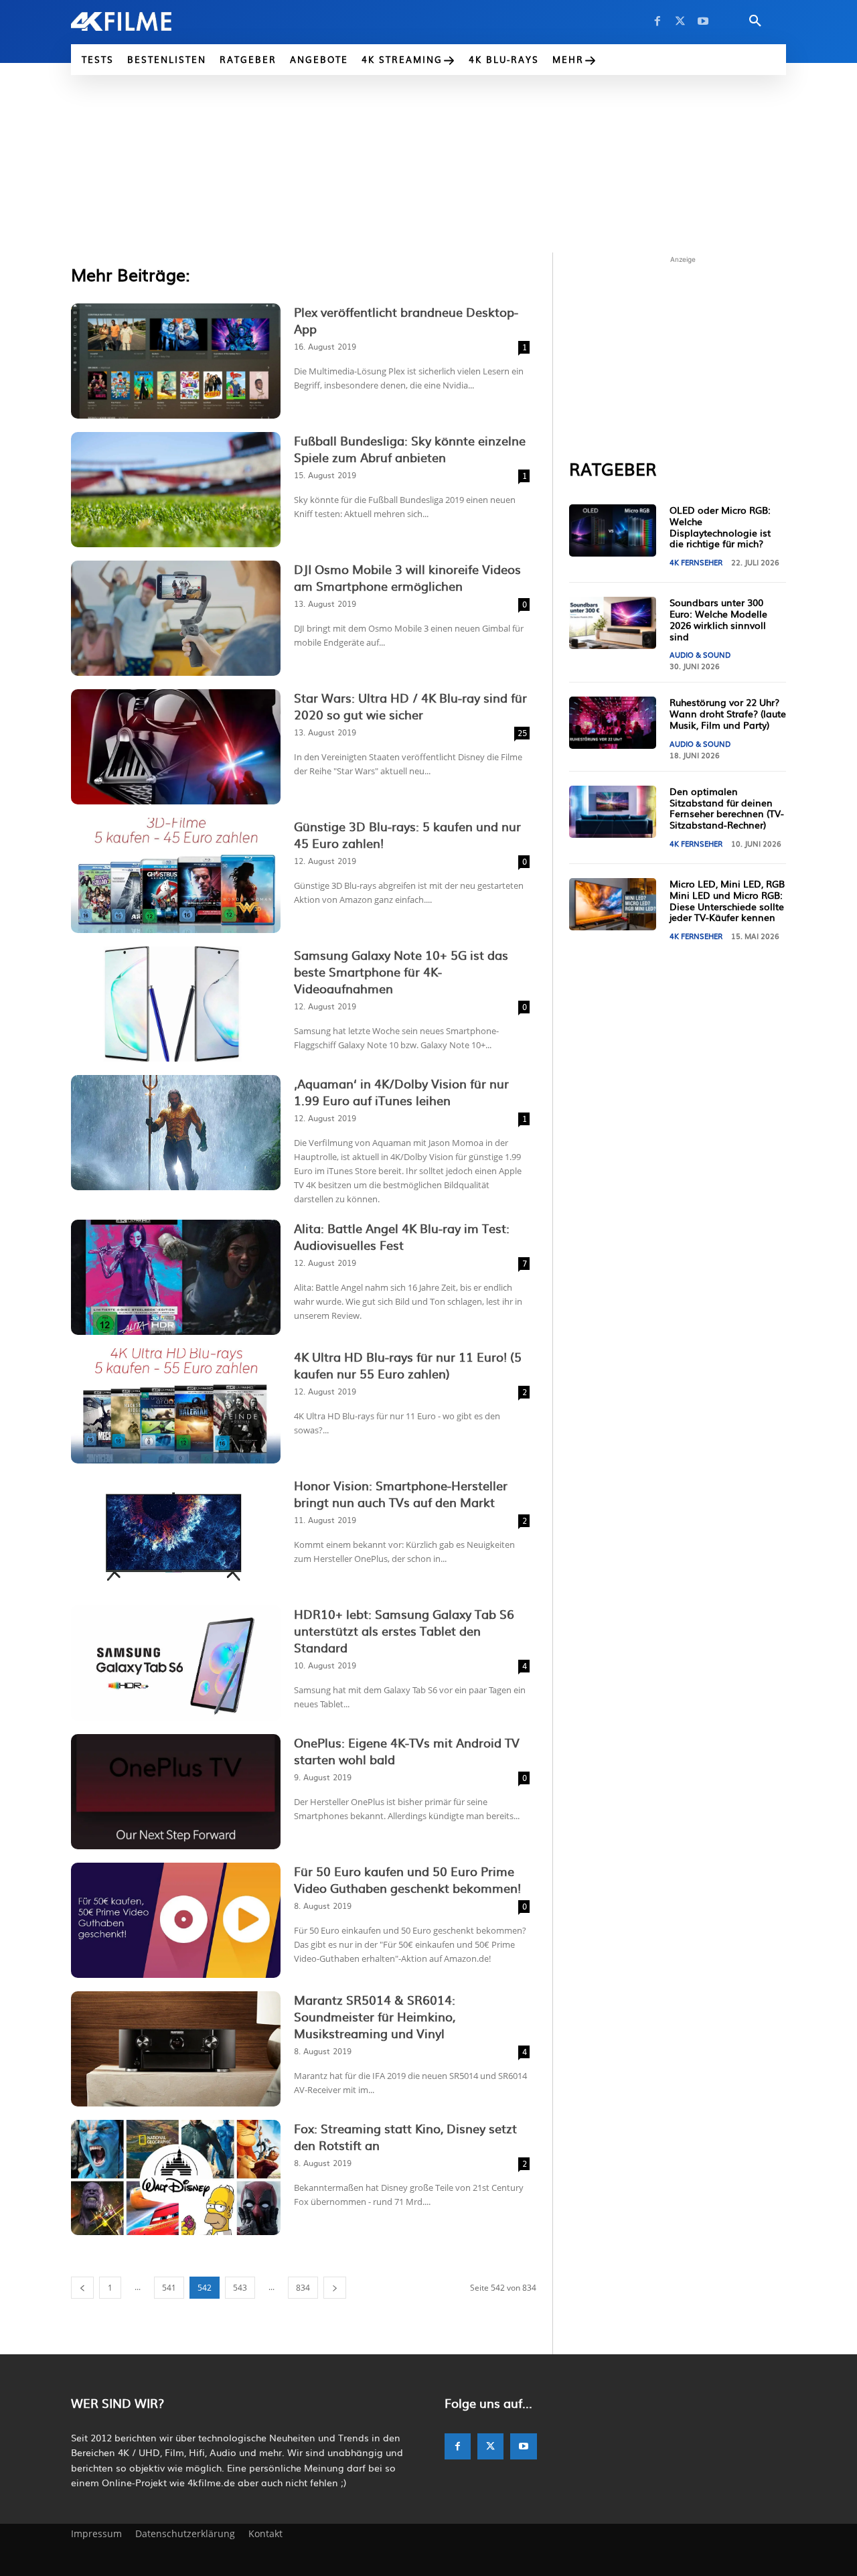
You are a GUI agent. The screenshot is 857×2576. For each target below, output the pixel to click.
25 (522, 733)
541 (169, 2288)
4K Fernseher (696, 562)
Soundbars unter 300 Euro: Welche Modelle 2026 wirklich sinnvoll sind (718, 619)
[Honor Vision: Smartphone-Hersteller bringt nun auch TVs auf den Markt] (176, 1534)
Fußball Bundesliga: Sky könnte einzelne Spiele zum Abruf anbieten (410, 449)
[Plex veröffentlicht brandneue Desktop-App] (176, 361)
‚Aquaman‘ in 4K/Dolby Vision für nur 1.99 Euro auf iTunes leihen (401, 1092)
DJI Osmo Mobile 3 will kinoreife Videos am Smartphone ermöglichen (407, 577)
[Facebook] (657, 21)
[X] (680, 21)
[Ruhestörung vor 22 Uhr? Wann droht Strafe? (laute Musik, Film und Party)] (613, 723)
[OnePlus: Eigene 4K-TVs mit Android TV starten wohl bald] (176, 1792)
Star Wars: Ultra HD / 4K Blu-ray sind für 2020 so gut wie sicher (410, 706)
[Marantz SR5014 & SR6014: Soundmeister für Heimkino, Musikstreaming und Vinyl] (176, 2049)
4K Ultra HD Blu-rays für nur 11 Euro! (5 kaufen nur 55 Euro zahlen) (408, 1365)
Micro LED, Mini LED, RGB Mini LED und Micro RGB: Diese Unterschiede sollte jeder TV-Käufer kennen (727, 900)
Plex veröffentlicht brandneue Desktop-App (406, 320)
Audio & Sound (700, 654)
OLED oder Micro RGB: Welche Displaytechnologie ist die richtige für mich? (720, 526)
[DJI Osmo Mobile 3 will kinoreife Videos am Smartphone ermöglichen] (176, 618)
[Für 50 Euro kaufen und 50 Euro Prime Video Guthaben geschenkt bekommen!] (176, 1920)
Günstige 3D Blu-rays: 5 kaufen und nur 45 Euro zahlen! (407, 835)
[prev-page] (82, 2288)
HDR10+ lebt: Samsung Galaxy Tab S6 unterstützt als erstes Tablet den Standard (404, 1631)
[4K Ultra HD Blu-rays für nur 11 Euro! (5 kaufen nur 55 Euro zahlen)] (176, 1406)
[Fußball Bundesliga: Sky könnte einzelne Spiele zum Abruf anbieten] (176, 490)
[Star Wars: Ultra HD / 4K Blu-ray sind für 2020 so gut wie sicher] (176, 747)
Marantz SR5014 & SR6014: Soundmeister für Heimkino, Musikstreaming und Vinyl (375, 2016)
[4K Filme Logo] (142, 21)
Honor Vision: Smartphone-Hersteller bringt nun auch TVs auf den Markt (401, 1494)
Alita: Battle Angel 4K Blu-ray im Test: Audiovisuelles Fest (402, 1236)
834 (303, 2288)
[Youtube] (703, 21)
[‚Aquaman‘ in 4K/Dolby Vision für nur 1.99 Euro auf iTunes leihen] (176, 1133)
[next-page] (335, 2288)
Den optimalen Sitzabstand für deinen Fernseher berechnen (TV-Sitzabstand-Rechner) (727, 808)
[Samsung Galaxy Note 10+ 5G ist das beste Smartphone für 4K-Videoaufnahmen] (176, 1004)
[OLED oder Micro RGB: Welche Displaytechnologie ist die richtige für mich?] (613, 530)
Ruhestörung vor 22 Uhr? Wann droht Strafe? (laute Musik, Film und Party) (728, 713)
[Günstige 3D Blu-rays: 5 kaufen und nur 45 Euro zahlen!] (176, 875)
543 (240, 2288)
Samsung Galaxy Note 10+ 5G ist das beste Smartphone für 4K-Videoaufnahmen (401, 972)
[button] (755, 21)
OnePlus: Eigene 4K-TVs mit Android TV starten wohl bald (407, 1751)
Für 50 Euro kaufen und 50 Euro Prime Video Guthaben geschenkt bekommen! (407, 1879)
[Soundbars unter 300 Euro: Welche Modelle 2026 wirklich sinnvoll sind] (613, 623)
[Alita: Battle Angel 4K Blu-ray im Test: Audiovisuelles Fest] (176, 1277)
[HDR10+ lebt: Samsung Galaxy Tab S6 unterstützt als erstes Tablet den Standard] (176, 1663)
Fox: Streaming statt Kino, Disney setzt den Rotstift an (405, 2137)
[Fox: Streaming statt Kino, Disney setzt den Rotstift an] (176, 2177)
